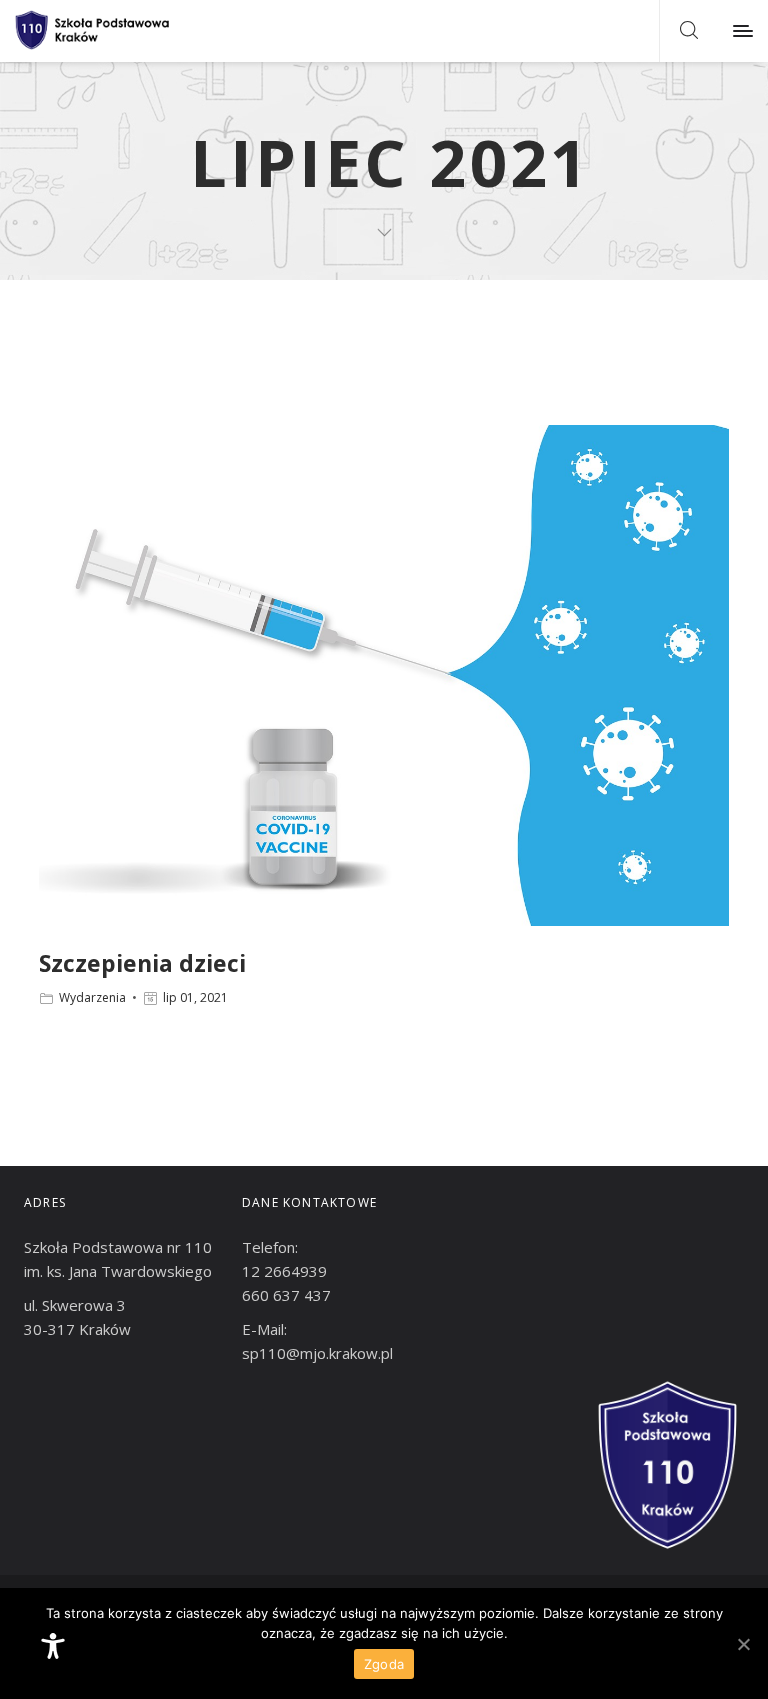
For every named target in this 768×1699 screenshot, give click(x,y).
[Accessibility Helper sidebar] (53, 1646)
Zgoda (384, 1664)
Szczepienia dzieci (142, 963)
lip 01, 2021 (195, 997)
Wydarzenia (92, 997)
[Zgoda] (743, 1644)
